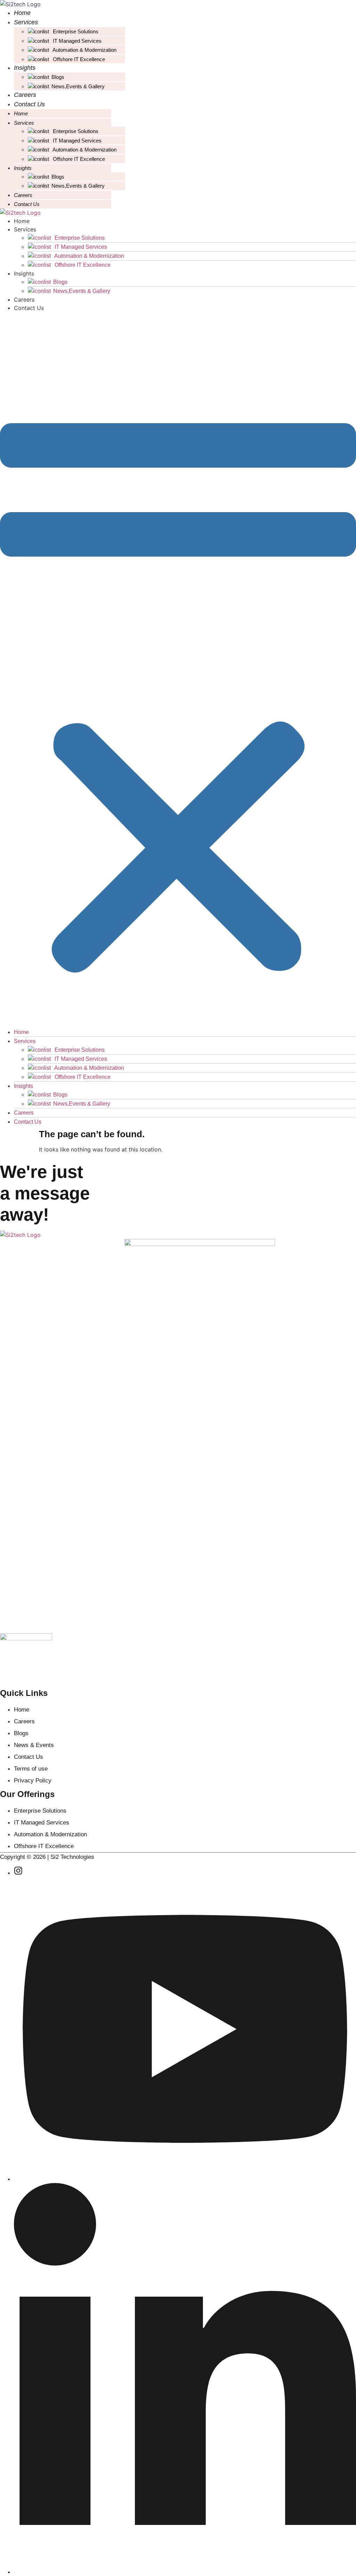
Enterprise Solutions (75, 31)
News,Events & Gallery (78, 86)
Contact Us (29, 104)
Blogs (58, 77)
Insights (25, 68)
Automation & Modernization (84, 50)
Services (26, 22)
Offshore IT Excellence (78, 59)
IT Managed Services (76, 41)
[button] (178, 670)
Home (22, 13)
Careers (25, 95)
